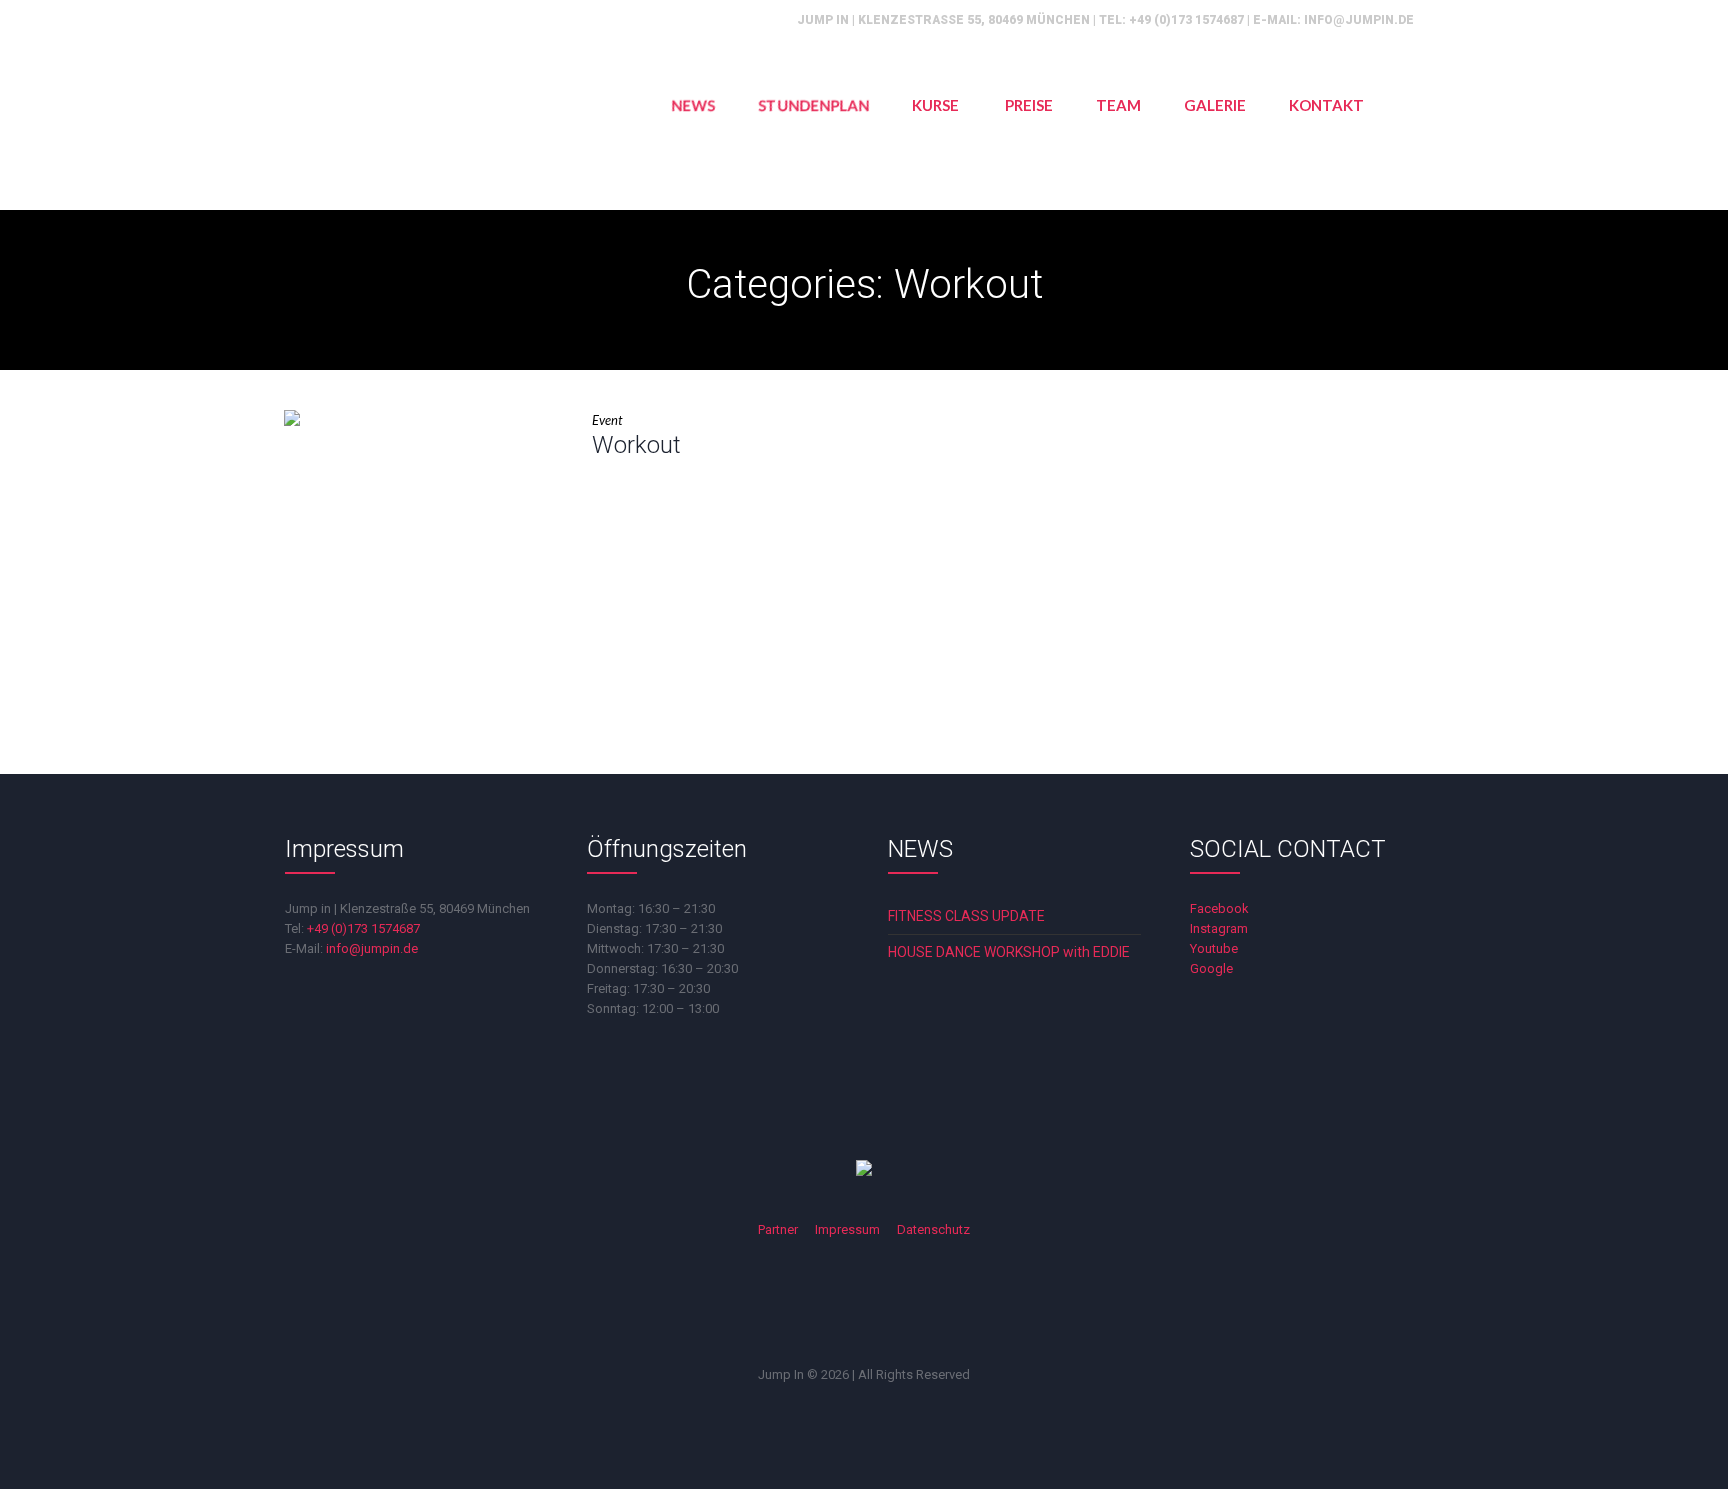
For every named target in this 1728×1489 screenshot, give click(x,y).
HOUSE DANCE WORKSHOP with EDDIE (1009, 952)
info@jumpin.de (1359, 20)
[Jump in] (864, 1169)
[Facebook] (784, 1307)
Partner (778, 1229)
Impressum (847, 1229)
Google (1211, 968)
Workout (636, 445)
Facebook (1219, 908)
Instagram (1219, 928)
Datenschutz (933, 1229)
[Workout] (423, 549)
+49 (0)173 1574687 (1186, 20)
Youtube (1214, 948)
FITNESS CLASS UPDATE (966, 916)
